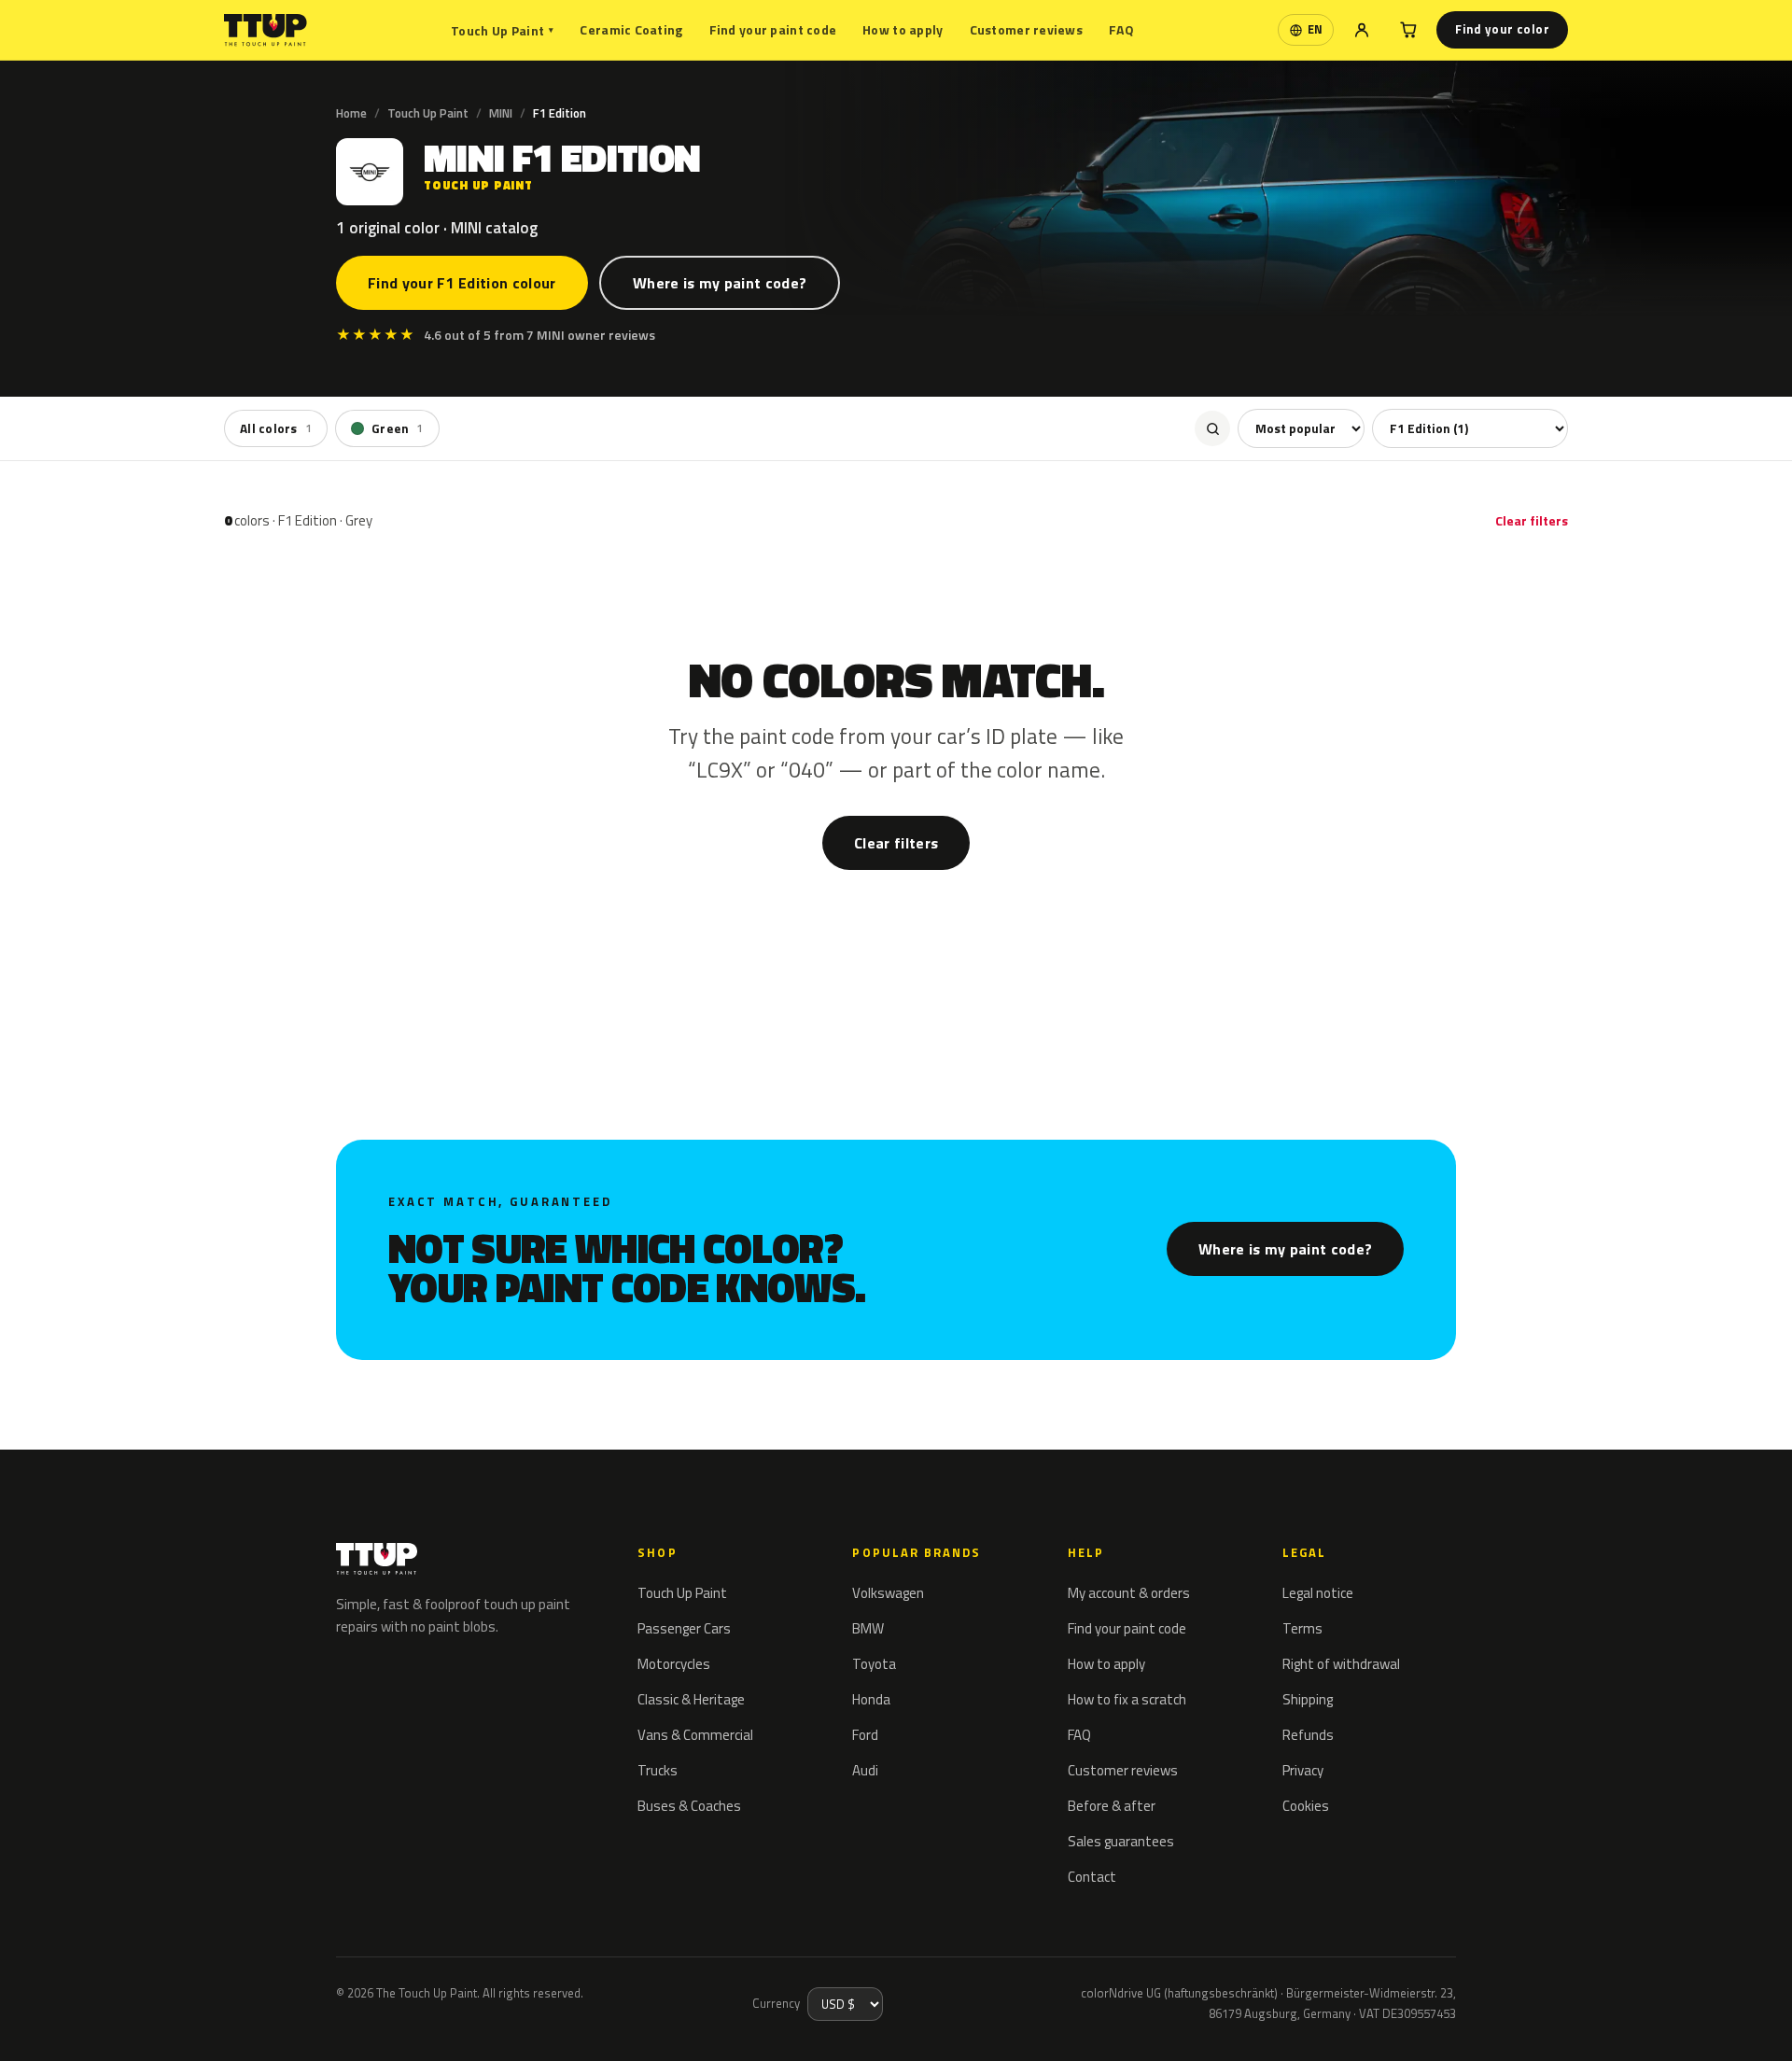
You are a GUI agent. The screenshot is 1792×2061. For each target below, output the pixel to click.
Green (398, 428)
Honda (871, 1699)
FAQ (1121, 29)
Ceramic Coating (631, 29)
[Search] (1212, 428)
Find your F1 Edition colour (462, 283)
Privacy (1303, 1770)
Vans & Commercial (695, 1735)
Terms (1302, 1628)
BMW (868, 1628)
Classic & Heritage (691, 1699)
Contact (1092, 1877)
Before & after (1112, 1806)
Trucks (658, 1770)
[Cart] (1408, 30)
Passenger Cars (684, 1628)
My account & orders (1129, 1593)
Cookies (1306, 1806)
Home (351, 113)
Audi (865, 1770)
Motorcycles (674, 1664)
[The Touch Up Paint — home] (266, 30)
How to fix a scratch (1127, 1699)
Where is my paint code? (720, 283)
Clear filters (1532, 520)
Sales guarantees (1121, 1841)
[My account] (1362, 30)
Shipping (1308, 1699)
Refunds (1308, 1735)
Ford (865, 1735)
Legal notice (1318, 1593)
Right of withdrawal (1341, 1664)
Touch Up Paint (502, 30)
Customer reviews (1026, 29)
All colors (276, 428)
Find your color (1502, 29)
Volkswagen (888, 1593)
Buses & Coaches (689, 1806)
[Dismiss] (82, 2022)
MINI (501, 113)
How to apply (903, 29)
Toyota (874, 1664)
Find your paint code (773, 29)
